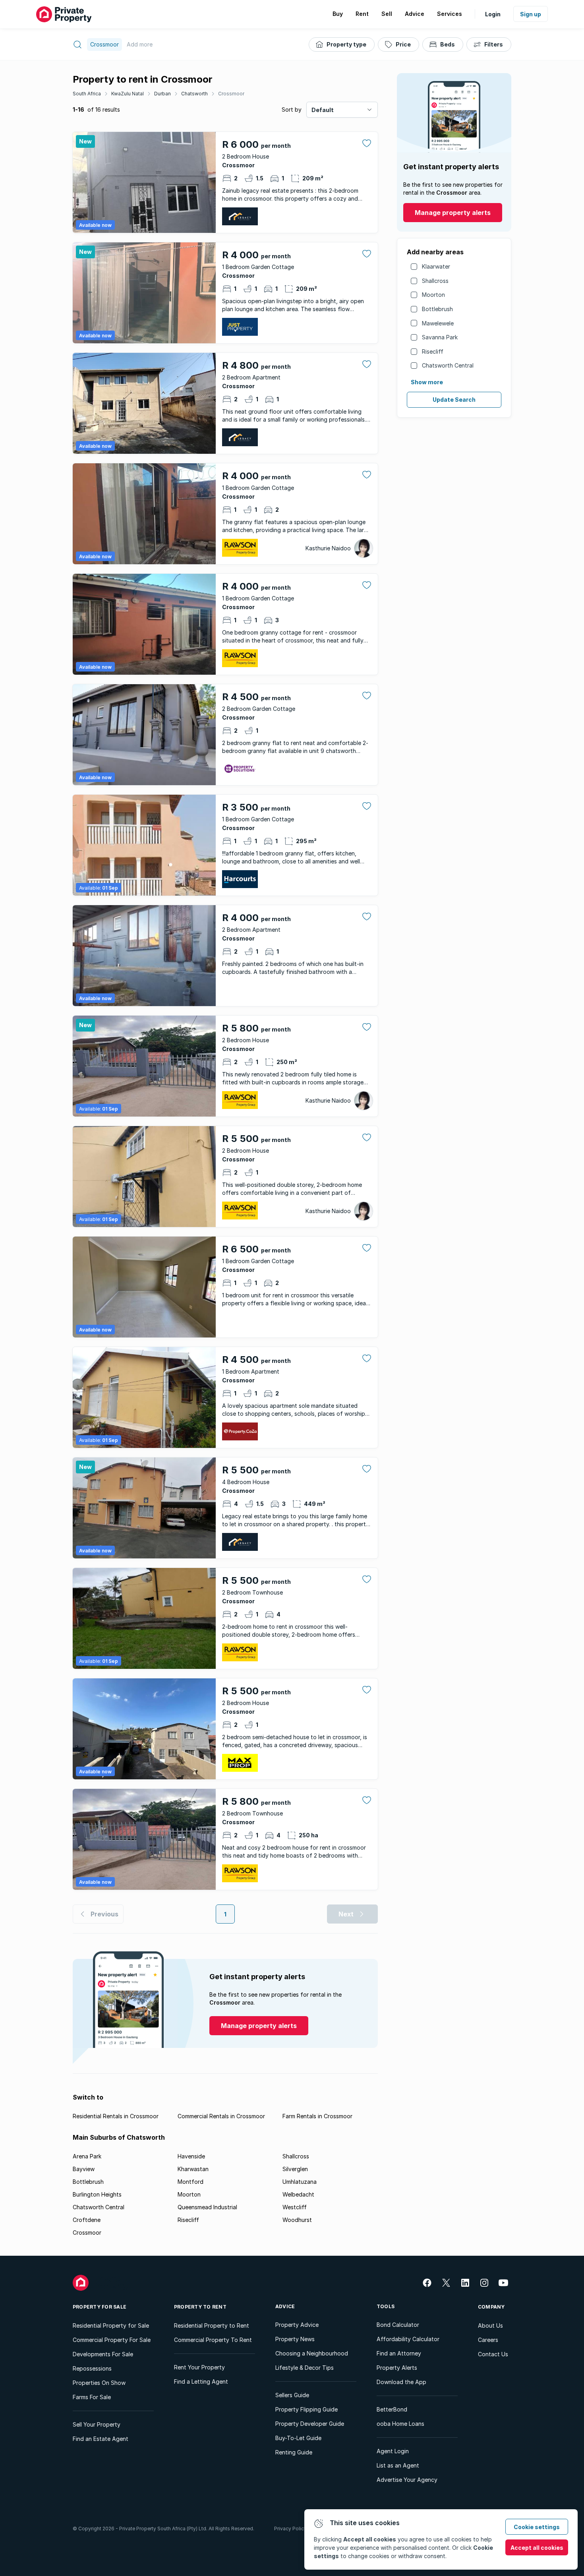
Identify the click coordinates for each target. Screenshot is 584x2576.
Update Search (454, 400)
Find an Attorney (399, 2353)
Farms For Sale (92, 2397)
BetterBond (392, 2409)
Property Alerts (397, 2368)
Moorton (433, 295)
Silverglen (295, 2169)
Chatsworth (194, 94)
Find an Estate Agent (101, 2439)
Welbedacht (298, 2194)
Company (491, 2307)
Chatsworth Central (448, 365)
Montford (190, 2182)
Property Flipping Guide (307, 2409)
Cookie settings (537, 2527)
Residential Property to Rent (212, 2325)
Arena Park (87, 2156)
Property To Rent (200, 2307)
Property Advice (297, 2325)
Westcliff (295, 2207)
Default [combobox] (323, 110)
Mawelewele (438, 323)
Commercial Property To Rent (213, 2340)
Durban (162, 94)
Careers (488, 2340)
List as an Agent (398, 2465)
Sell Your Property (97, 2424)
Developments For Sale (103, 2354)
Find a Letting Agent (201, 2381)
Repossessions (92, 2368)
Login (493, 14)
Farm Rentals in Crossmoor (317, 2116)
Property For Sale (100, 2307)
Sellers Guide (292, 2395)
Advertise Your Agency (407, 2480)
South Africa (87, 94)
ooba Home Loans (400, 2424)
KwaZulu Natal (128, 94)
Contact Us (493, 2354)
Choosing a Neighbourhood (312, 2353)
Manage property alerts (453, 213)
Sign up (531, 14)
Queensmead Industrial (207, 2207)
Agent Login (393, 2451)
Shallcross (435, 281)
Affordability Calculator (408, 2339)
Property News (295, 2339)
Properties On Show (99, 2383)
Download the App (401, 2382)
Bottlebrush (437, 309)
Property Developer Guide (310, 2424)
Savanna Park (440, 337)
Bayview (84, 2169)
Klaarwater (436, 266)
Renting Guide (294, 2452)
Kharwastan (193, 2169)
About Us (490, 2325)
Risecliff (433, 351)
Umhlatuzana (300, 2182)
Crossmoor (231, 94)
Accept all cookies (537, 2548)
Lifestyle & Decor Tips (305, 2368)
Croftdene (87, 2220)
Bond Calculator (398, 2325)
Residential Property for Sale (111, 2325)
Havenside (191, 2156)
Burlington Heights (97, 2194)
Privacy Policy (290, 2529)
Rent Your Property (199, 2367)
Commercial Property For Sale (112, 2340)
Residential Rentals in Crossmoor (116, 2116)
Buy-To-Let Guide (298, 2438)
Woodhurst (297, 2220)
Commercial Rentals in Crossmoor (221, 2116)
